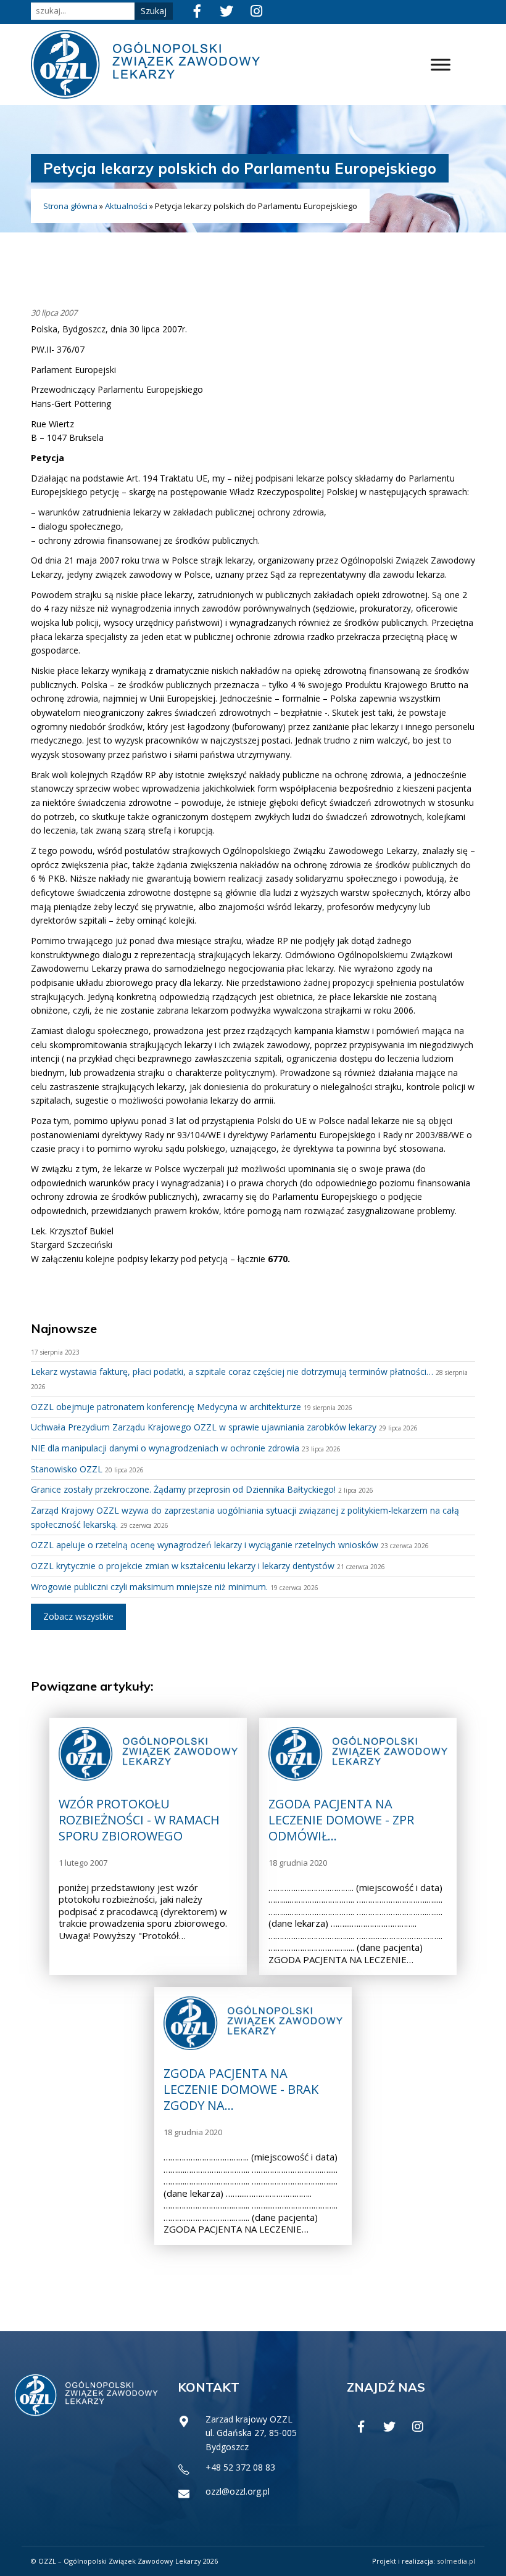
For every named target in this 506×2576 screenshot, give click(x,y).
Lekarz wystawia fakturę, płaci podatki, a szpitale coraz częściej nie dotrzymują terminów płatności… (232, 1372)
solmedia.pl (456, 2561)
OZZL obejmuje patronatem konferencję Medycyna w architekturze (166, 1407)
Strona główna (70, 206)
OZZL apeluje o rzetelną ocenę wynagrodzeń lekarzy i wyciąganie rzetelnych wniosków (205, 1545)
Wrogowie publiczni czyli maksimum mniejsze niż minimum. (149, 1587)
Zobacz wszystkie (78, 1616)
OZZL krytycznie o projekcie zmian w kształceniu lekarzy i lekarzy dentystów (183, 1566)
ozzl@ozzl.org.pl (238, 2491)
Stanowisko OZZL (67, 1469)
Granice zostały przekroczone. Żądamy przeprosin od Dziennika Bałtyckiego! (183, 1489)
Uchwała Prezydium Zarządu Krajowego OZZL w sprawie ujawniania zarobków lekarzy (204, 1427)
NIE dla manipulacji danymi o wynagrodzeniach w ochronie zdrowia (165, 1448)
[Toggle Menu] (441, 64)
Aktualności (126, 206)
